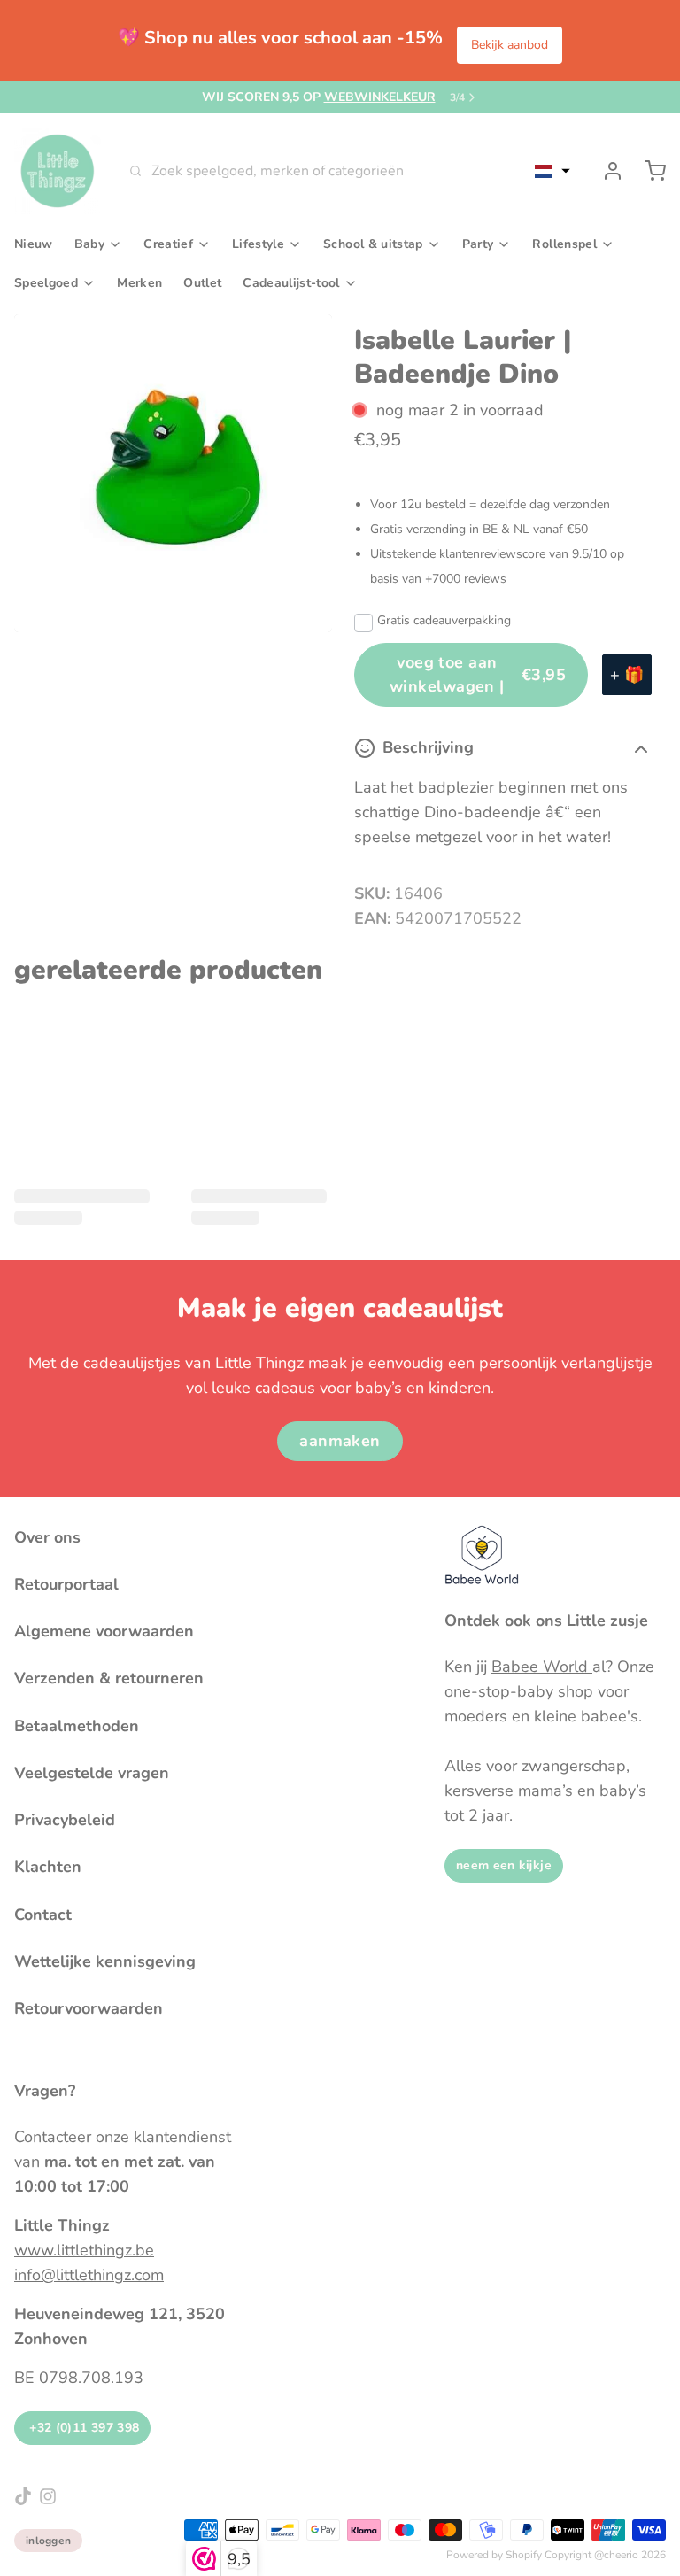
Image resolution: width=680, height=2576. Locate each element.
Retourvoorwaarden (89, 2008)
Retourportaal (66, 1584)
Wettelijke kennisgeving (105, 1961)
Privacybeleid (65, 1820)
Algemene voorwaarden (104, 1631)
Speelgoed (46, 283)
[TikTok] (23, 2496)
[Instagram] (48, 2496)
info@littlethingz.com (89, 2275)
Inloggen (48, 2541)
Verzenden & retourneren (109, 1678)
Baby (89, 244)
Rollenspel (564, 244)
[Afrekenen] (648, 171)
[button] (552, 171)
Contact (43, 1915)
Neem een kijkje (504, 1865)
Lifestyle (258, 244)
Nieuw (34, 244)
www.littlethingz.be (84, 2250)
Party (478, 244)
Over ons (47, 1537)
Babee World (542, 1667)
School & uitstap (373, 244)
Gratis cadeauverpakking (444, 620)
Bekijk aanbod (510, 45)
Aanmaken (340, 1441)
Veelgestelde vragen (92, 1773)
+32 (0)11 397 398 (82, 2428)
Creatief (168, 244)
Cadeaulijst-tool (291, 283)
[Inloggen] (606, 171)
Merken (139, 283)
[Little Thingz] (58, 171)
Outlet (202, 283)
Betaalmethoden (77, 1726)
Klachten (48, 1867)
